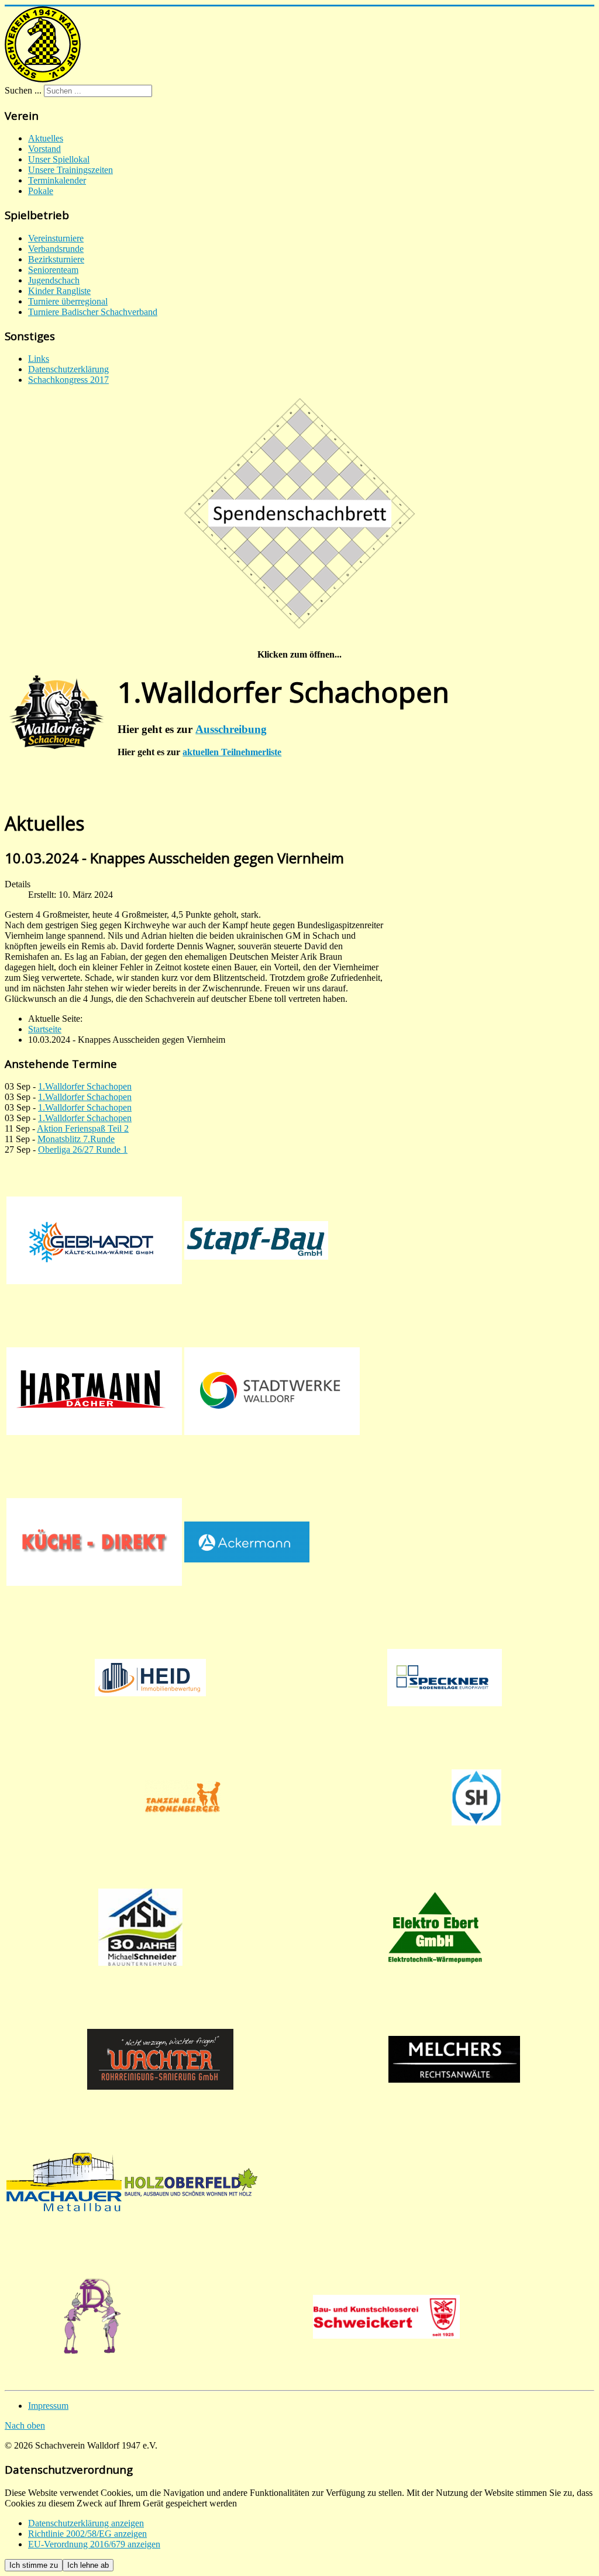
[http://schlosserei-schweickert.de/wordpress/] (387, 2317)
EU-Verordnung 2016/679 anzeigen (94, 2544)
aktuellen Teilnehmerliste (232, 752)
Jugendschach (54, 280)
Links (39, 359)
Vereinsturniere (56, 238)
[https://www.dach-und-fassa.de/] (94, 1391)
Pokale (41, 191)
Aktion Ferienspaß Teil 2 (83, 1128)
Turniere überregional (68, 301)
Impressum (48, 2406)
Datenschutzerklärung (68, 369)
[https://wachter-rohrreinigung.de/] (160, 2059)
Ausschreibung (231, 729)
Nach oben (25, 2425)
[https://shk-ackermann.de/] (247, 1542)
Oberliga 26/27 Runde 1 (83, 1149)
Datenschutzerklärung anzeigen (86, 2523)
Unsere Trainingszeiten (70, 170)
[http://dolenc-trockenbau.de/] (92, 2317)
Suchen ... (23, 90)
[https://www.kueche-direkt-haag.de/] (94, 1542)
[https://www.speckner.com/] (444, 1678)
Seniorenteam (53, 270)
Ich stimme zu (34, 2565)
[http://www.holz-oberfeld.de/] (191, 2182)
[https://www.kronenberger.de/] (183, 1797)
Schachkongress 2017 (68, 380)
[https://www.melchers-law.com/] (454, 2059)
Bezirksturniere (56, 259)
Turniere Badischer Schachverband (93, 312)
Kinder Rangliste (59, 291)
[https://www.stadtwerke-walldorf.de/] (272, 1391)
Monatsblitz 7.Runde (76, 1139)
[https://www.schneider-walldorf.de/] (140, 1927)
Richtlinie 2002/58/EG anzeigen (87, 2534)
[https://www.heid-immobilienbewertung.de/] (150, 1678)
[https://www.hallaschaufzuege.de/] (477, 1797)
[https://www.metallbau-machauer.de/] (64, 2182)
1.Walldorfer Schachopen (85, 1086)
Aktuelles (46, 138)
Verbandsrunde (56, 249)
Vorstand (44, 149)
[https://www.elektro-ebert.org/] (435, 1927)
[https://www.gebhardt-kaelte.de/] (94, 1240)
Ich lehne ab (88, 2565)
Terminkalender (57, 180)
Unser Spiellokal (59, 159)
